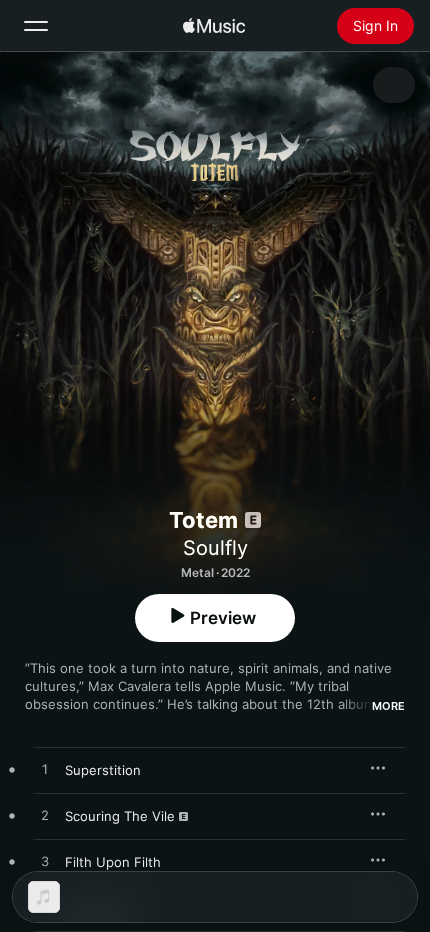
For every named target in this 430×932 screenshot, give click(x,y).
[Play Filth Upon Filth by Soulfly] (45, 862)
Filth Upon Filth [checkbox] (113, 862)
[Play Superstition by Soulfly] (45, 770)
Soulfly (215, 548)
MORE (388, 706)
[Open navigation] (36, 26)
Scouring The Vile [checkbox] (120, 816)
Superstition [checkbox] (103, 770)
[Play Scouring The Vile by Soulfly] (45, 816)
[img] (214, 26)
